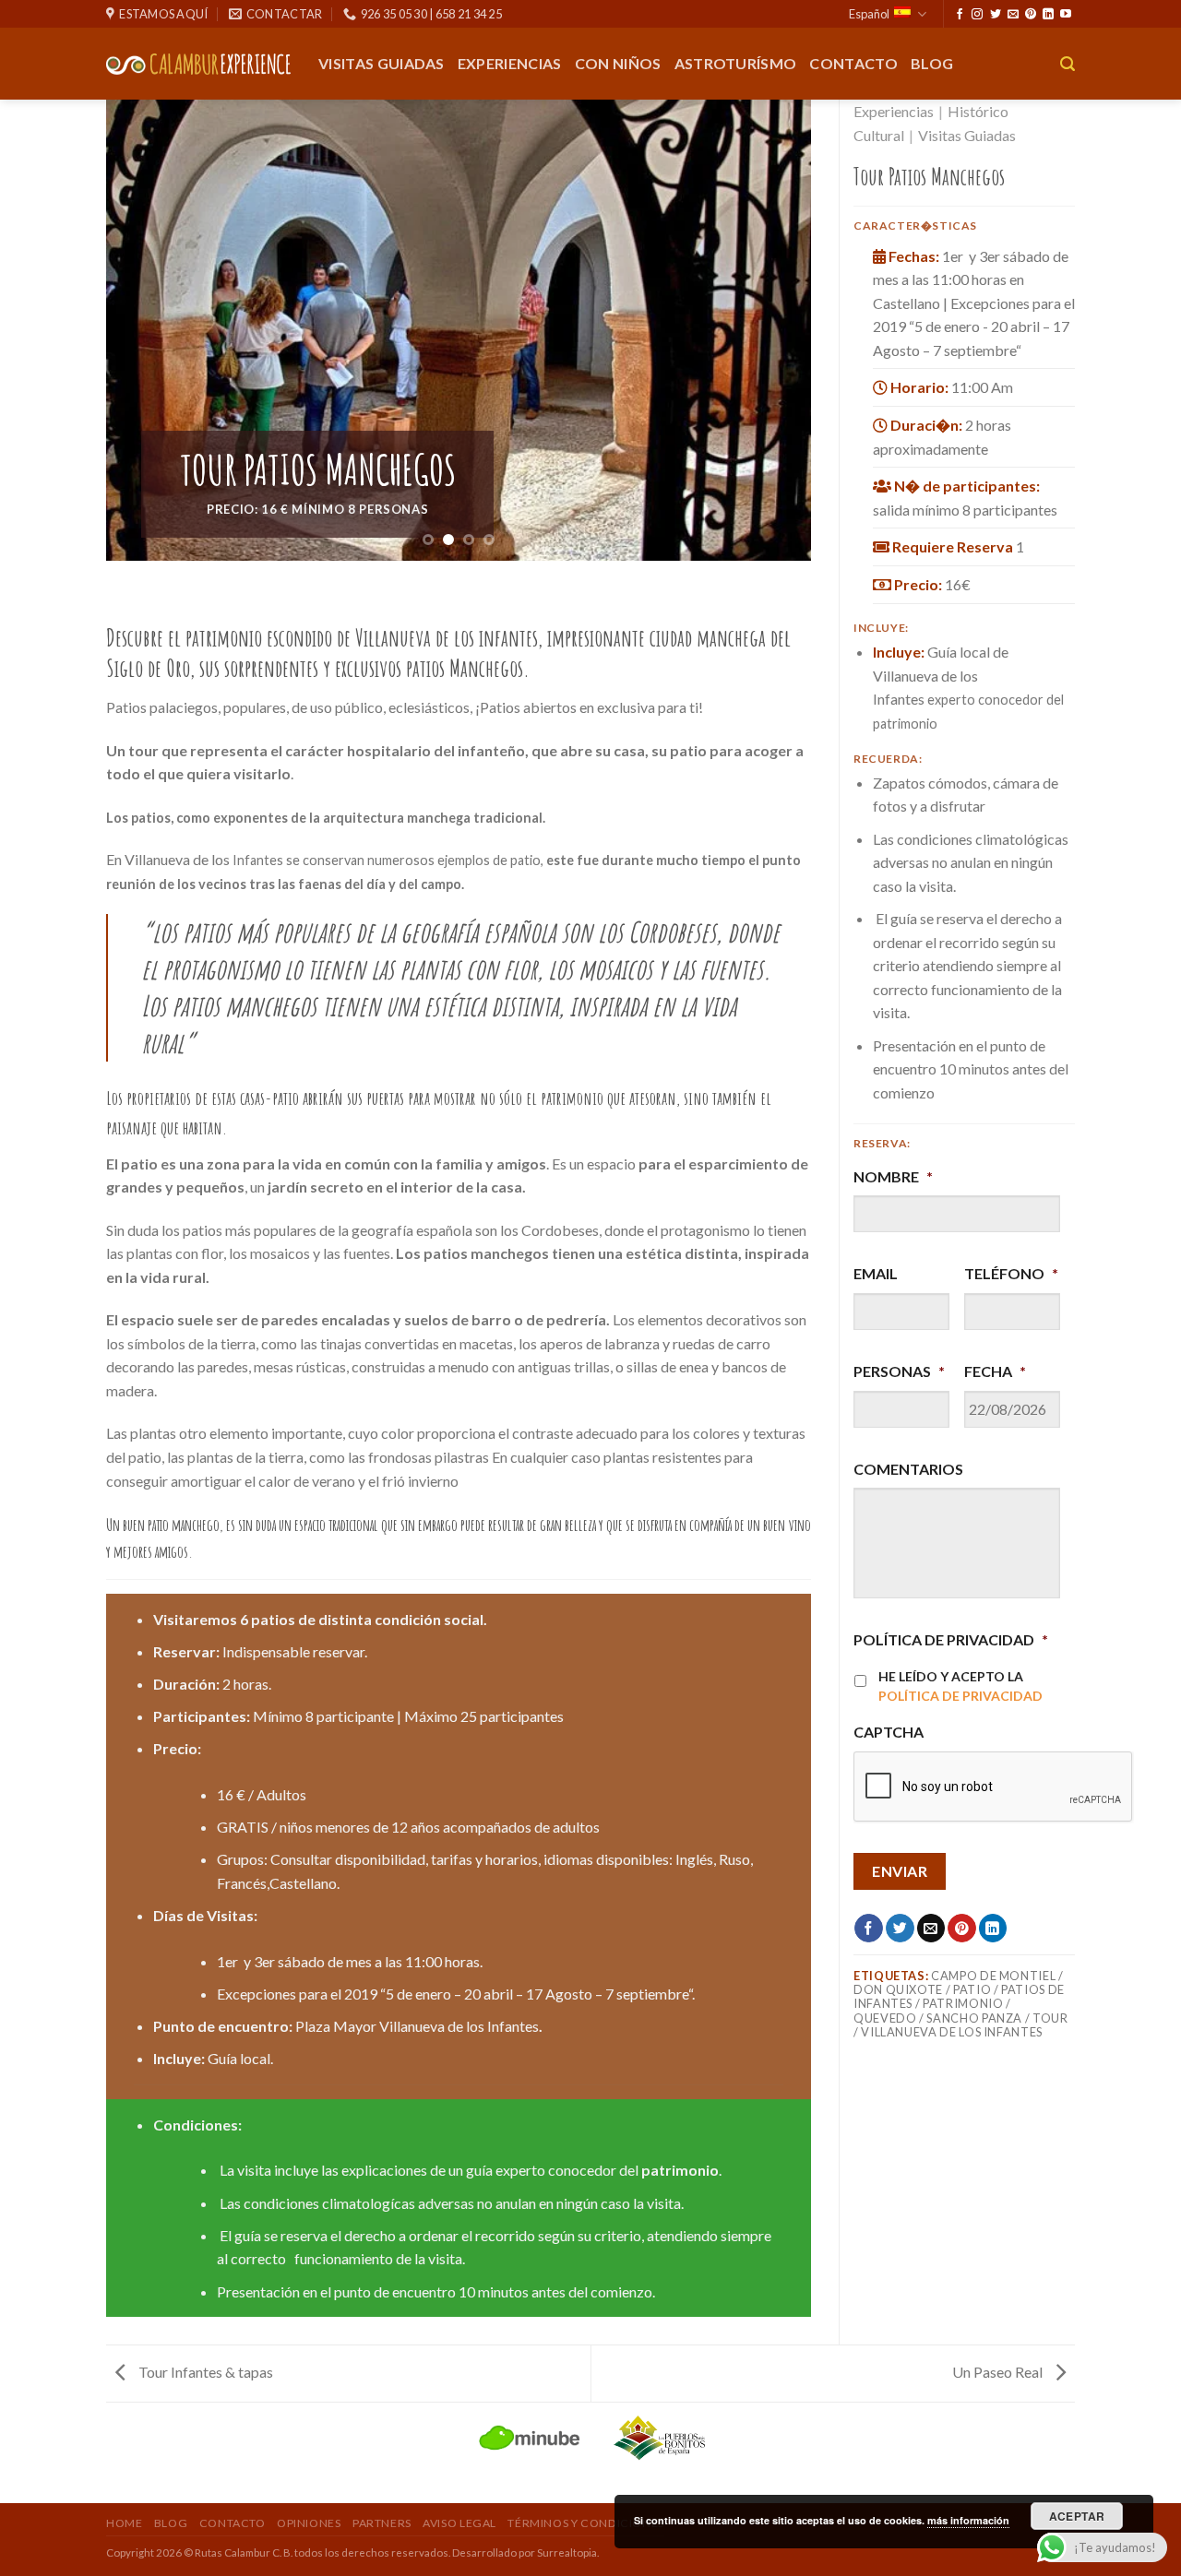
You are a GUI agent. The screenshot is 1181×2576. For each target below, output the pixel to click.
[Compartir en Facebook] (869, 1928)
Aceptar (1077, 2516)
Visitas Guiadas (967, 135)
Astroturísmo (736, 63)
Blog (932, 63)
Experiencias (510, 63)
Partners (382, 2523)
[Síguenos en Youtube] (1066, 15)
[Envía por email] (931, 1928)
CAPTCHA (889, 1732)
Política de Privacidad (951, 1639)
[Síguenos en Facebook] (960, 15)
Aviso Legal (459, 2523)
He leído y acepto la (960, 1686)
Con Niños (618, 63)
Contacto (853, 63)
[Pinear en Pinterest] (962, 1928)
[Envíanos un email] (1013, 15)
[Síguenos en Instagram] (977, 15)
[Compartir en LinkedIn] (993, 1928)
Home (124, 2523)
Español (869, 14)
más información (968, 2520)
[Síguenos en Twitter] (996, 15)
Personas (899, 1371)
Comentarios (908, 1469)
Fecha (995, 1371)
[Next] (774, 330)
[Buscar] (1068, 64)
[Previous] (143, 330)
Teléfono (1011, 1273)
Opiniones (309, 2523)
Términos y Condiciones (585, 2523)
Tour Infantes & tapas (204, 2372)
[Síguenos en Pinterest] (1031, 15)
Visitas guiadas (382, 63)
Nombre (893, 1176)
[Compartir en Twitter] (900, 1928)
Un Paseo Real (999, 2372)
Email (876, 1273)
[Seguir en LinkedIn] (1048, 15)
